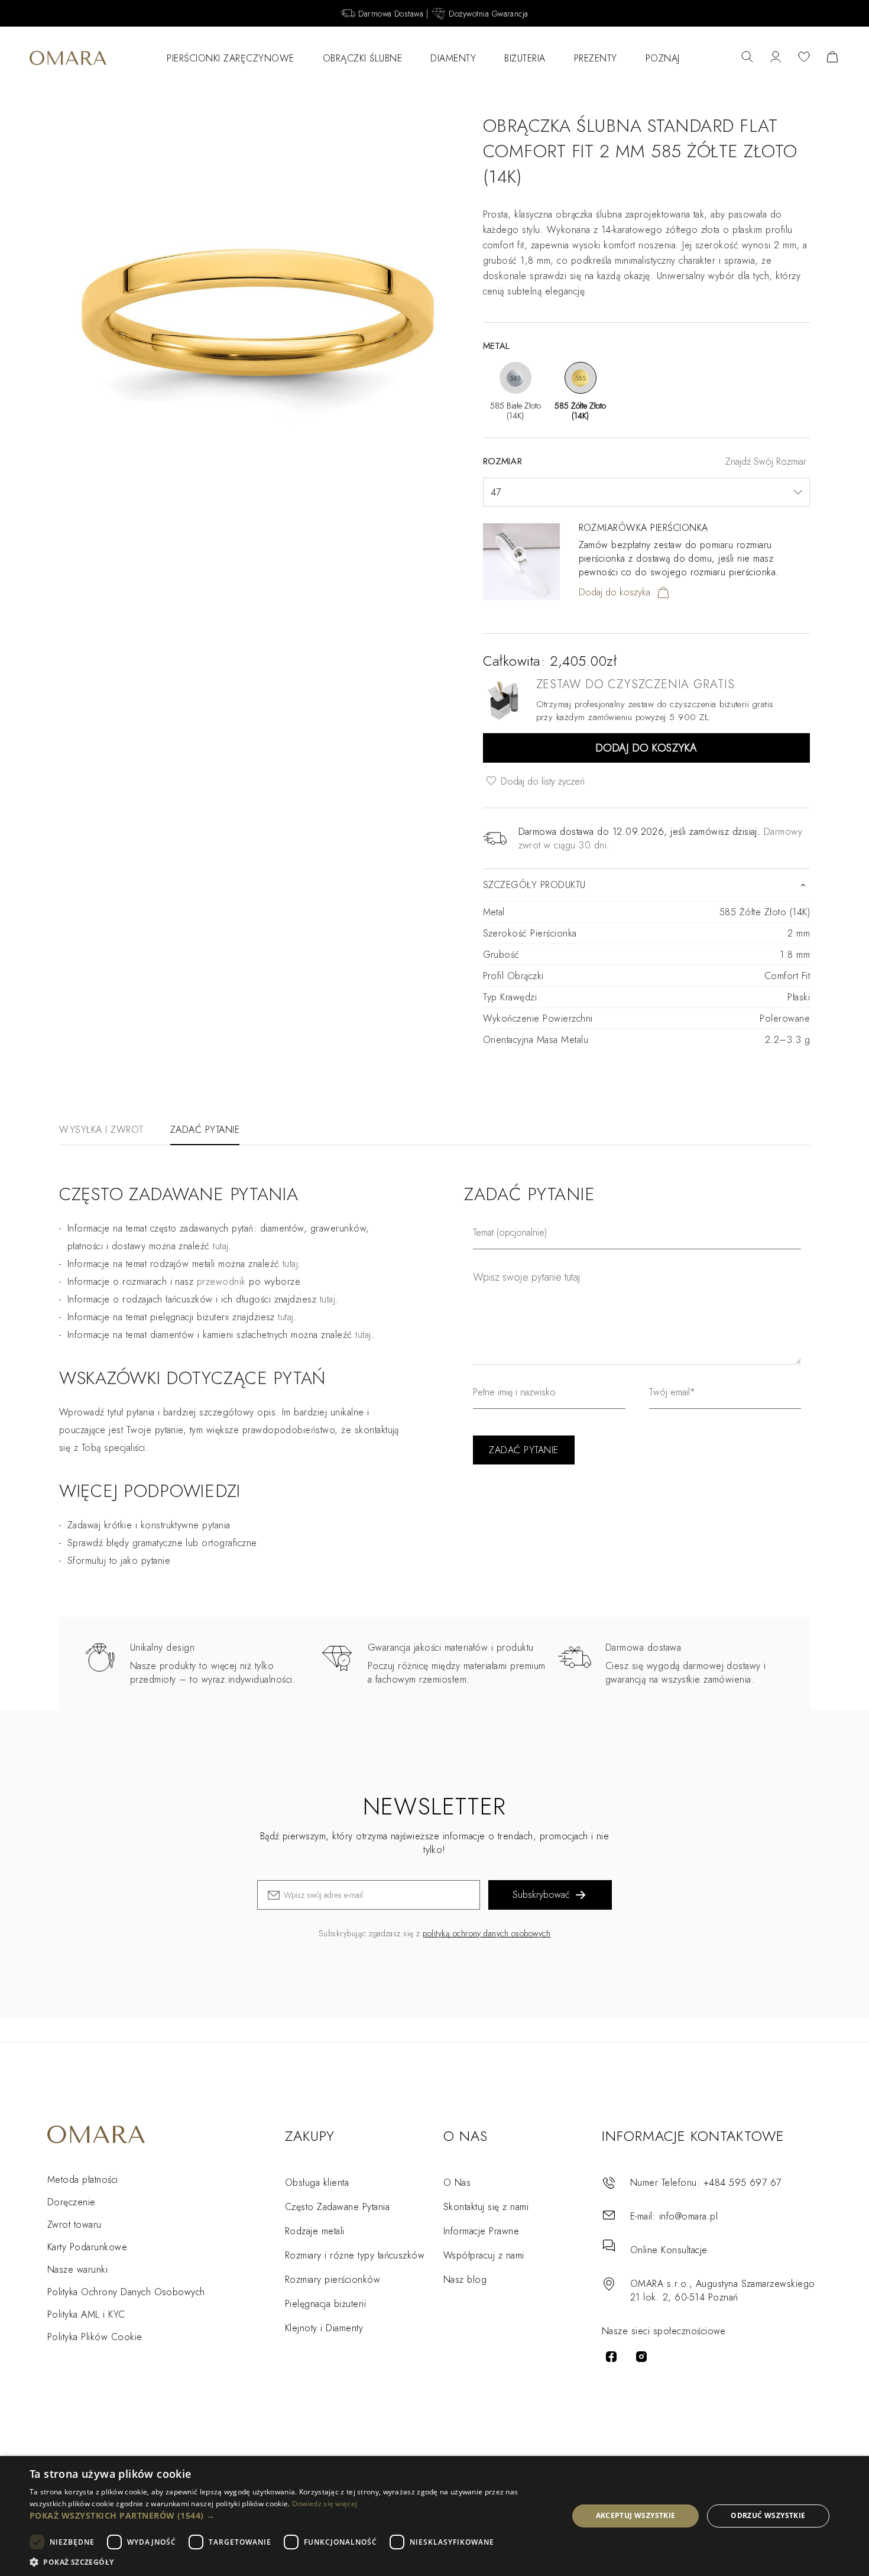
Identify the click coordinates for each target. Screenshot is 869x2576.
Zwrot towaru (74, 2225)
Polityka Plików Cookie (95, 2337)
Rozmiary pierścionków (333, 2279)
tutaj (290, 1264)
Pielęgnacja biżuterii (325, 2304)
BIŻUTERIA (525, 58)
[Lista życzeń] (804, 58)
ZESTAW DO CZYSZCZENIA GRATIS (635, 684)
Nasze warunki (77, 2269)
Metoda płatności (83, 2180)
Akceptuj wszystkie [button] (636, 2515)
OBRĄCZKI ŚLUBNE (363, 58)
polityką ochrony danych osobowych (487, 1933)
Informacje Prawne (481, 2231)
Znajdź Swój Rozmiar (766, 461)
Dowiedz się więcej (325, 2504)
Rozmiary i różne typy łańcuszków (355, 2255)
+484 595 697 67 (742, 2183)
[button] (291, 2515)
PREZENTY (596, 58)
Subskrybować (541, 1895)
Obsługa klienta (317, 2183)
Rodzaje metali (315, 2231)
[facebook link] (611, 2357)
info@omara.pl (688, 2216)
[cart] (832, 58)
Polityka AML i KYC (86, 2314)
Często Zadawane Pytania (337, 2207)
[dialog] (434, 2516)
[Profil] (776, 58)
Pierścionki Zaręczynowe (231, 58)
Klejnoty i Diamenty (324, 2328)
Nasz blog (465, 2279)
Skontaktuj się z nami (486, 2207)
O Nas (457, 2183)
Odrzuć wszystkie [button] (768, 2515)
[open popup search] (747, 58)
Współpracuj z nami (484, 2255)
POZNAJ (663, 58)
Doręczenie (72, 2202)
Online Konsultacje (669, 2250)
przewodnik (221, 1281)
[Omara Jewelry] (68, 58)
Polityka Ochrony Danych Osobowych (126, 2292)
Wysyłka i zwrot (101, 1130)
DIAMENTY (453, 58)
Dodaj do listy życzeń (541, 781)
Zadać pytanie (205, 1130)
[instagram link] (641, 2357)
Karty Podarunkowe (87, 2247)
